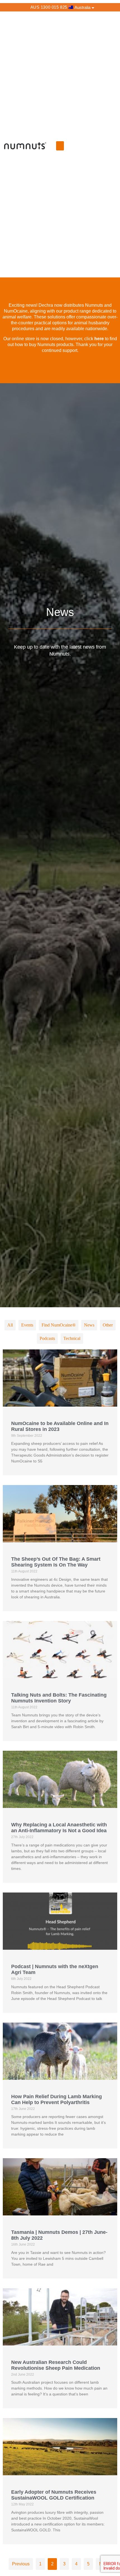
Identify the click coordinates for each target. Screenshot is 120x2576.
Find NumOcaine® (59, 1325)
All (10, 1325)
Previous (21, 2564)
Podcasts (47, 1338)
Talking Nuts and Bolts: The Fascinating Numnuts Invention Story (59, 1698)
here (99, 339)
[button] (60, 146)
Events (27, 1325)
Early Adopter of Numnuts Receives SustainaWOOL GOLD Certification (54, 2495)
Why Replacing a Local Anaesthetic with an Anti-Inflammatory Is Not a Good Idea (59, 1828)
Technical (72, 1338)
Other (108, 1325)
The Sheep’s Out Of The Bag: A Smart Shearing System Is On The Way (56, 1562)
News (89, 1325)
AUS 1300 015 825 (49, 7)
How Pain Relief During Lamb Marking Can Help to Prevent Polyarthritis (57, 2099)
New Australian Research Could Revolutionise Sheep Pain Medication (56, 2365)
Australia (82, 7)
